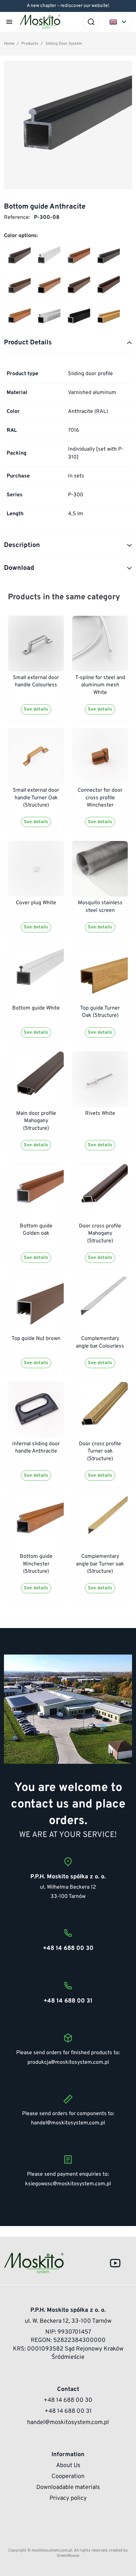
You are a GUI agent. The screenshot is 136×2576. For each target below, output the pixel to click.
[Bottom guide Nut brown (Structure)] (77, 288)
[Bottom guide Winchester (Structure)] (17, 318)
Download (19, 568)
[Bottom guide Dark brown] (107, 258)
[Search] (91, 22)
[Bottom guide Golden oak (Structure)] (47, 288)
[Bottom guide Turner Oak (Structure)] (107, 318)
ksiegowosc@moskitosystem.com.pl (68, 2184)
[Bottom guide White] (47, 258)
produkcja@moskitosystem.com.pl (68, 2062)
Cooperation (68, 2477)
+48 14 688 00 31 (68, 2411)
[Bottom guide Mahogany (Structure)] (107, 288)
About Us (68, 2466)
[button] (9, 22)
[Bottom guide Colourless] (47, 318)
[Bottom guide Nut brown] (17, 288)
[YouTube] (115, 2263)
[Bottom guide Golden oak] (77, 258)
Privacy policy (68, 2498)
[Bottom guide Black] (77, 318)
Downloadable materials (68, 2487)
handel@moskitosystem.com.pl (68, 2123)
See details (36, 709)
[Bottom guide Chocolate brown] (17, 258)
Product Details (28, 343)
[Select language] (119, 22)
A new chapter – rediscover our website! (68, 6)
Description (22, 545)
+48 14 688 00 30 (68, 2400)
